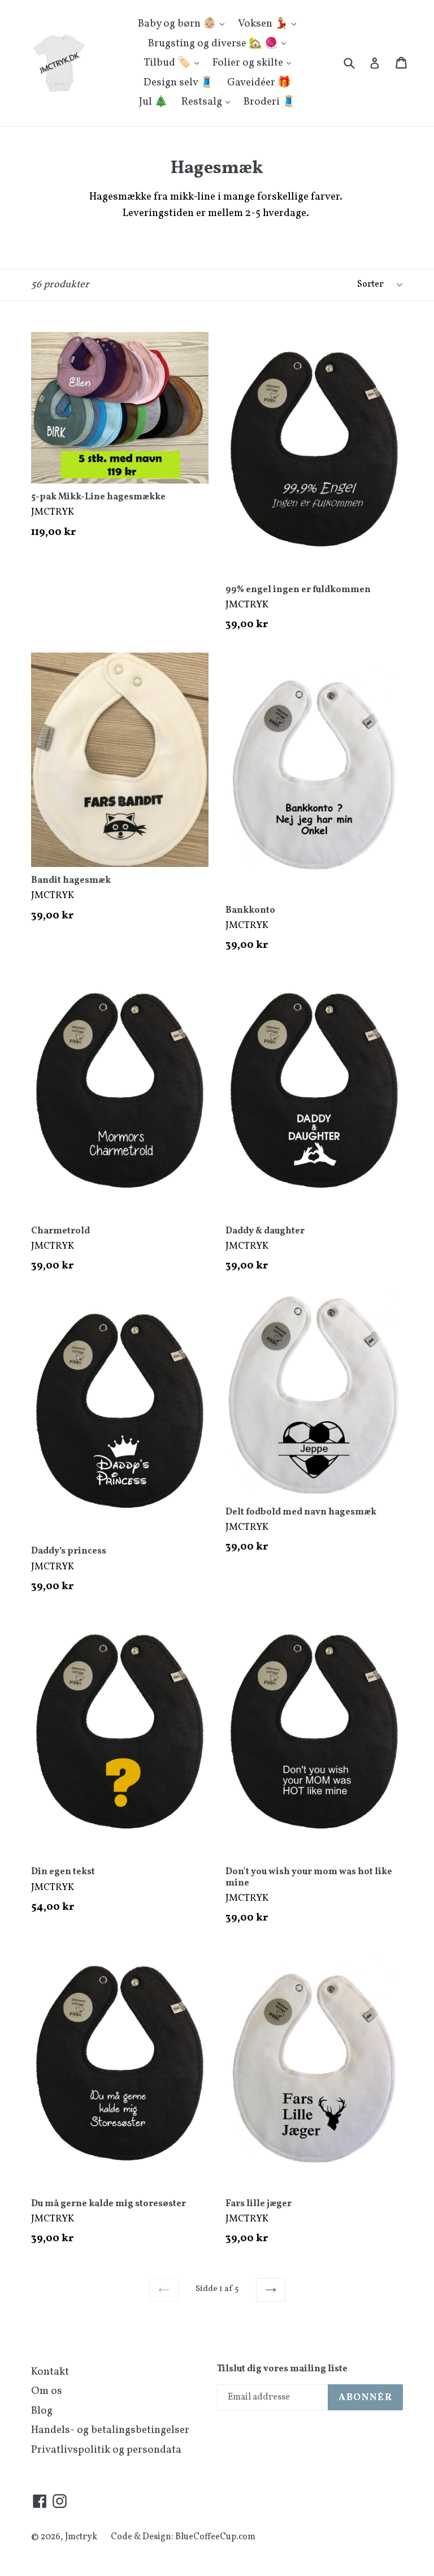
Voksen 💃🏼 (264, 24)
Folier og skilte (249, 63)
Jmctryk (81, 2537)
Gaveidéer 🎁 (259, 83)
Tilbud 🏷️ (168, 63)
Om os (47, 2391)
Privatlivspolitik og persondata (106, 2450)
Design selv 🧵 (179, 83)
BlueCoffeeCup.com (215, 2537)
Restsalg (203, 102)
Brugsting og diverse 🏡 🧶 (214, 44)
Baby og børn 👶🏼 (178, 24)
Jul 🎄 (153, 102)
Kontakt (50, 2372)
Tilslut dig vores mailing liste (282, 2369)
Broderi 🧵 (270, 102)
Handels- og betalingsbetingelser (110, 2430)
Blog (42, 2411)
